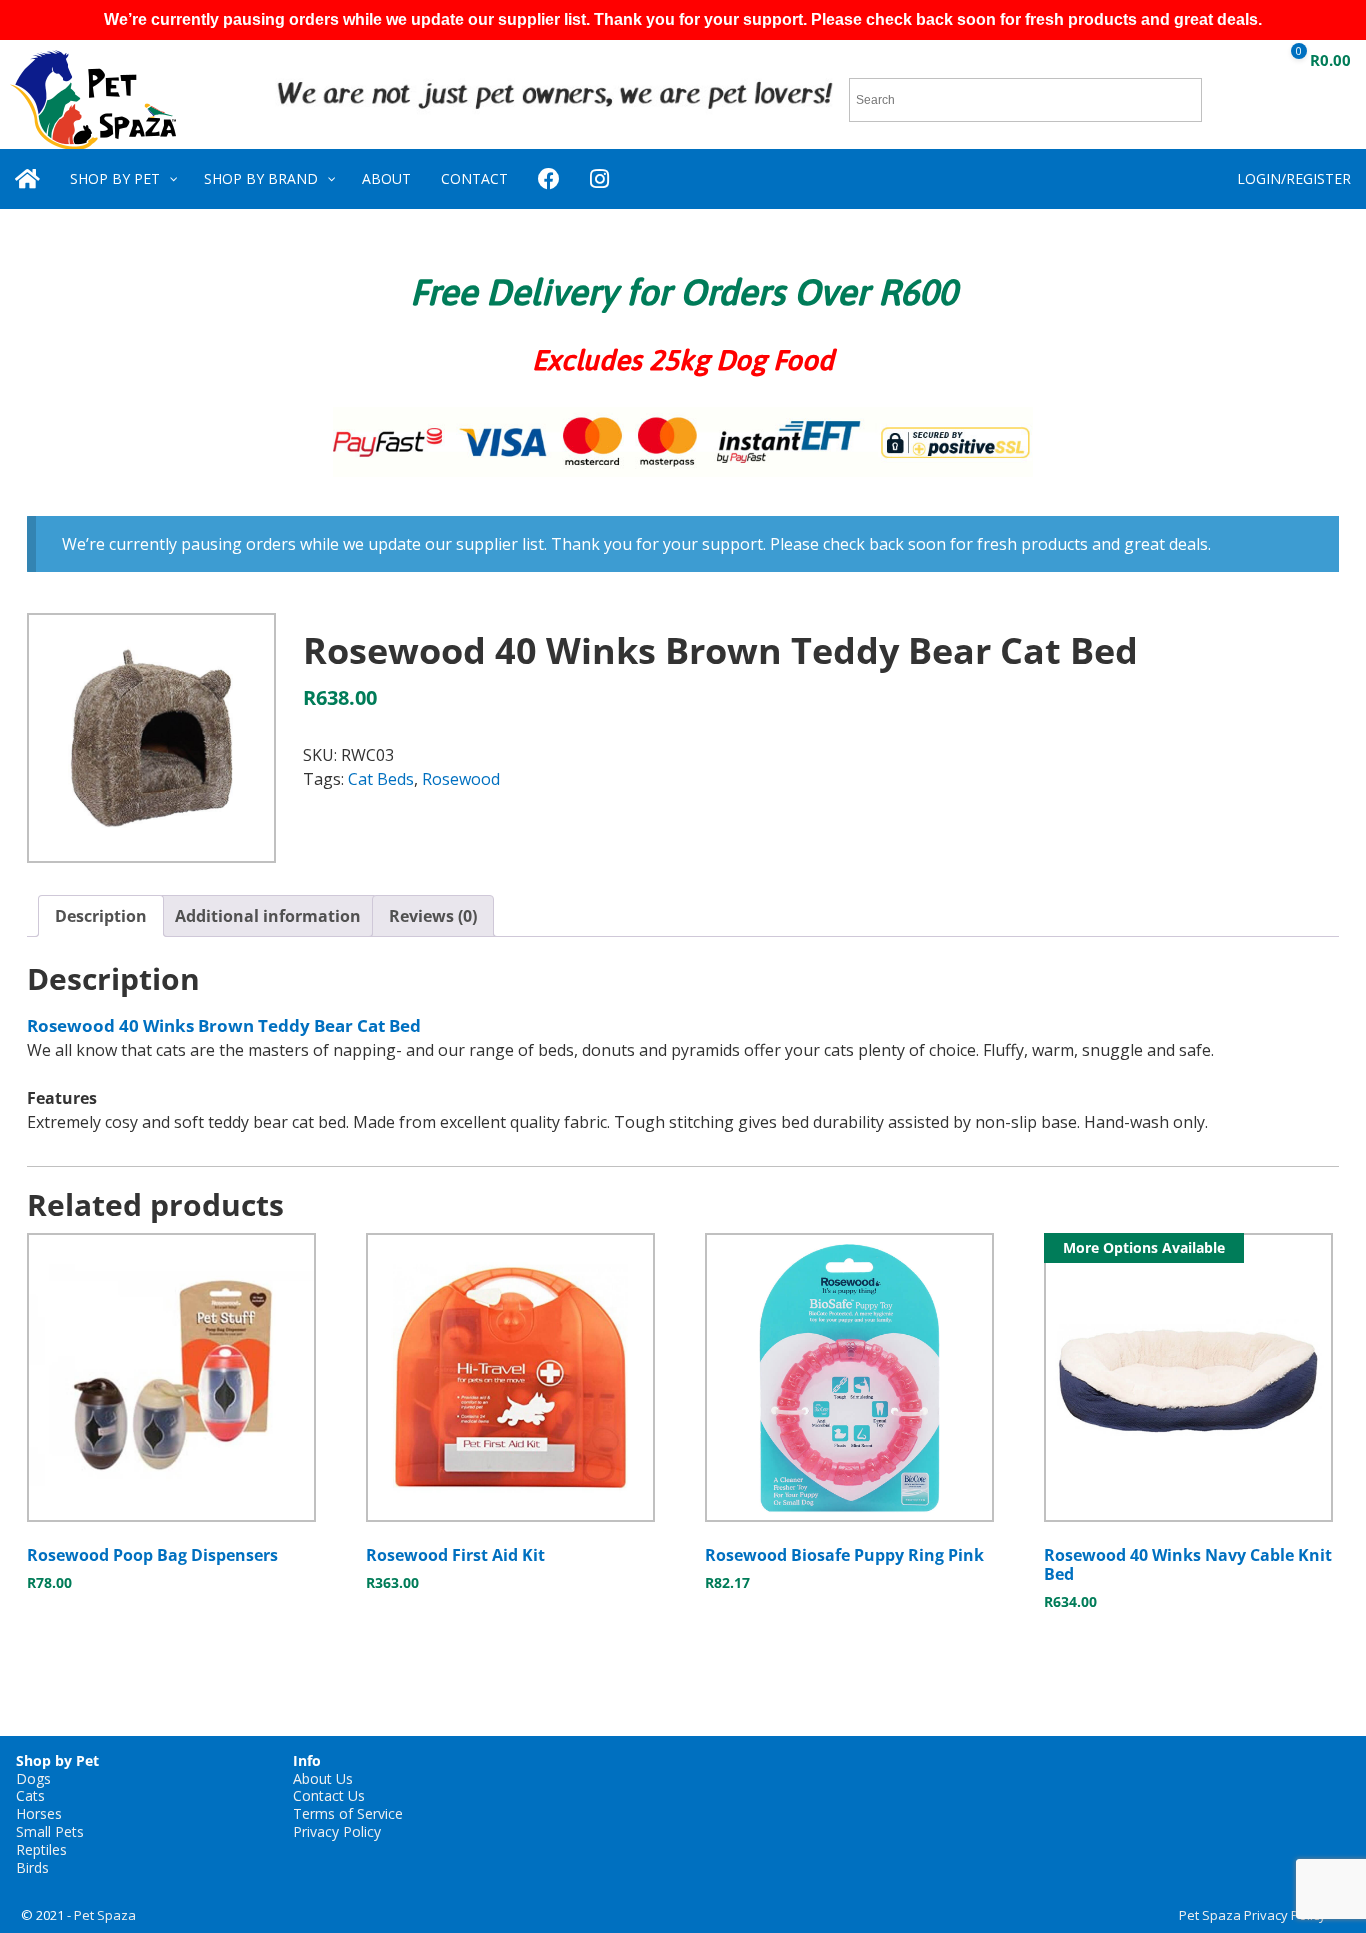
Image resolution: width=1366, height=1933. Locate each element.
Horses (39, 1813)
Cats (30, 1795)
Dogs (33, 1778)
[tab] (101, 916)
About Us (323, 1778)
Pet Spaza (105, 1915)
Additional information (268, 916)
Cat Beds (381, 779)
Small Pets (50, 1831)
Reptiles (41, 1849)
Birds (32, 1867)
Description (101, 916)
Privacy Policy (337, 1831)
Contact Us (329, 1795)
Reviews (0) (433, 916)
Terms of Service (348, 1813)
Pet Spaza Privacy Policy (1252, 1915)
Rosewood (461, 779)
